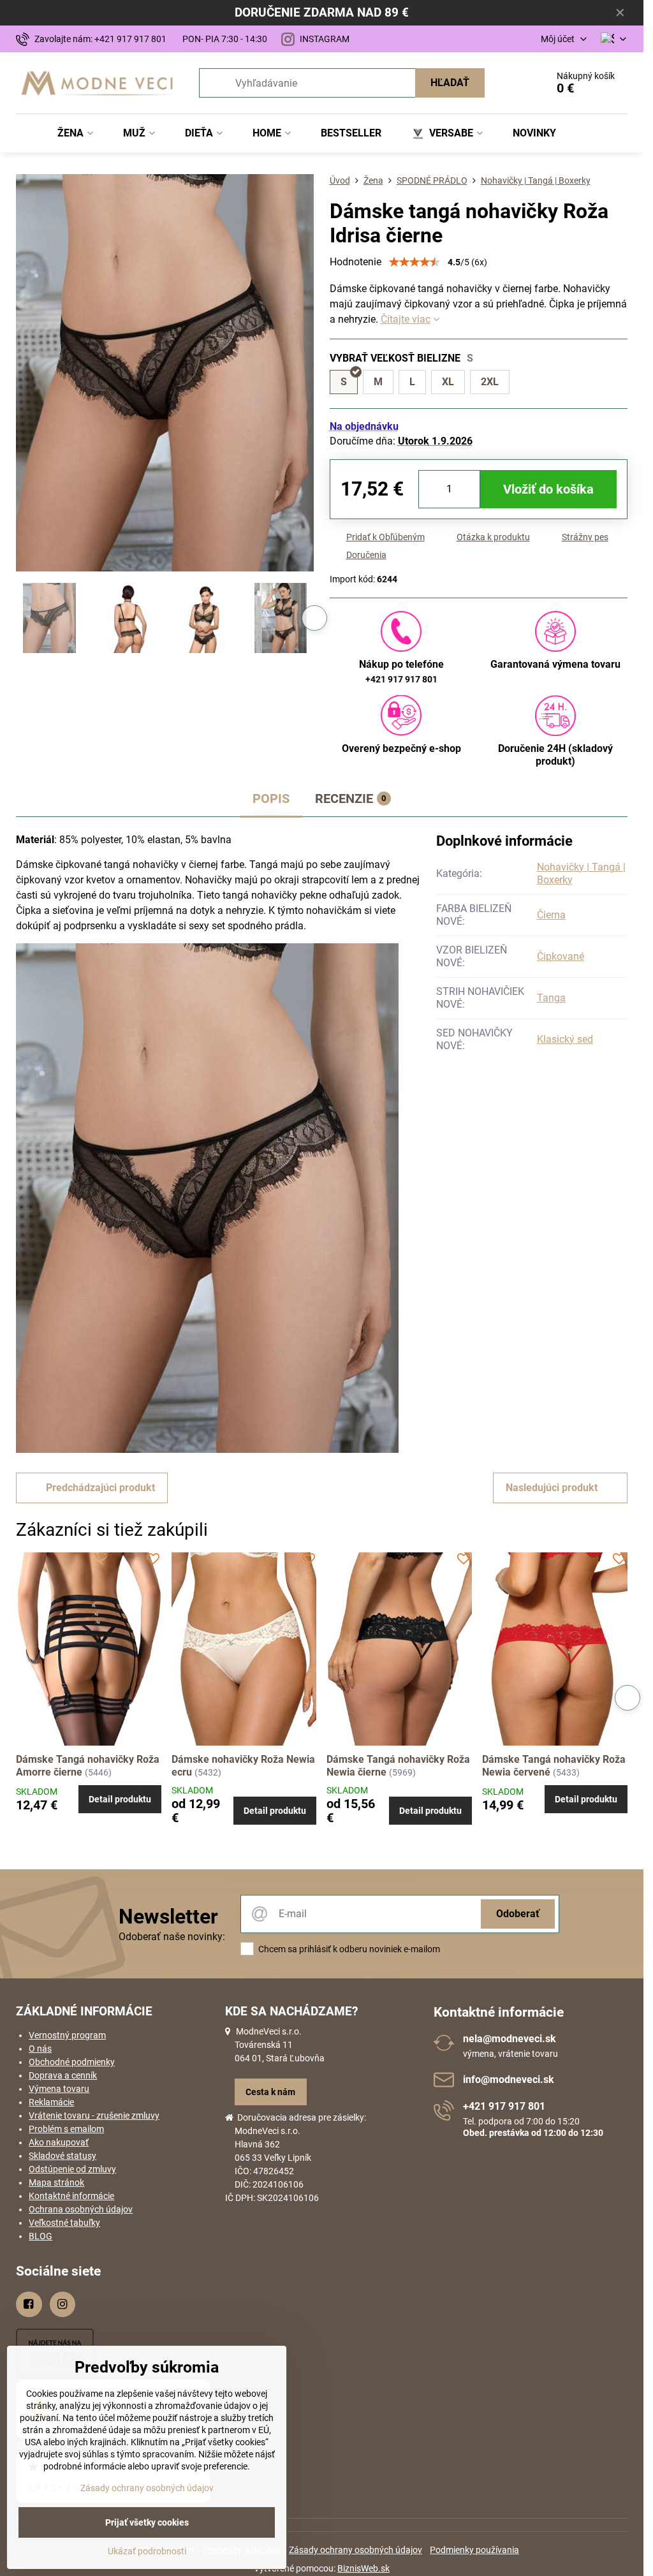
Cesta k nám (270, 2092)
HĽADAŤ (450, 83)
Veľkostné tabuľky (64, 2223)
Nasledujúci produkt (552, 1488)
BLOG (40, 2236)
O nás (40, 2049)
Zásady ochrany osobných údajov (356, 2550)
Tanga (551, 998)
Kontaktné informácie (71, 2196)
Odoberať (518, 1914)
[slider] (415, 262)
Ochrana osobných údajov (81, 2209)
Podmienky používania (474, 2550)
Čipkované (561, 956)
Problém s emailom (66, 2129)
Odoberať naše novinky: (172, 1937)
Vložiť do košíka (548, 489)
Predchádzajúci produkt (100, 1488)
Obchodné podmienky (72, 2062)
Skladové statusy (62, 2156)
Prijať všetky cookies (147, 2522)
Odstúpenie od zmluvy (72, 2169)
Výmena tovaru (59, 2089)
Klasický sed (565, 1039)
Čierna (551, 915)
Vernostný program (67, 2035)
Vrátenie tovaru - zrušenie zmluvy (94, 2116)
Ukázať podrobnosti (147, 2551)
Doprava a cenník (63, 2075)
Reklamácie (51, 2102)
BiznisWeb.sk (363, 2568)
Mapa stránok (56, 2182)
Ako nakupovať (59, 2142)
